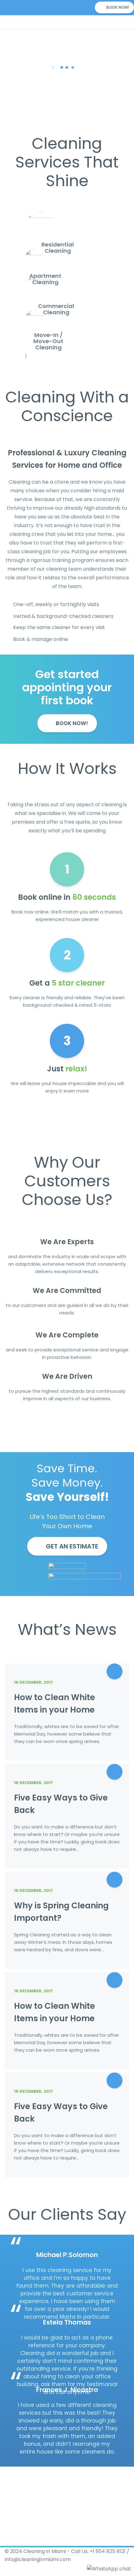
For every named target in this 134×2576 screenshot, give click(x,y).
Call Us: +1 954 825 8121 (98, 2551)
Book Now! (71, 723)
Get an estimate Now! (67, 92)
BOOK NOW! (117, 7)
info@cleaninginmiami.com (38, 2559)
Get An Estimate (72, 1546)
